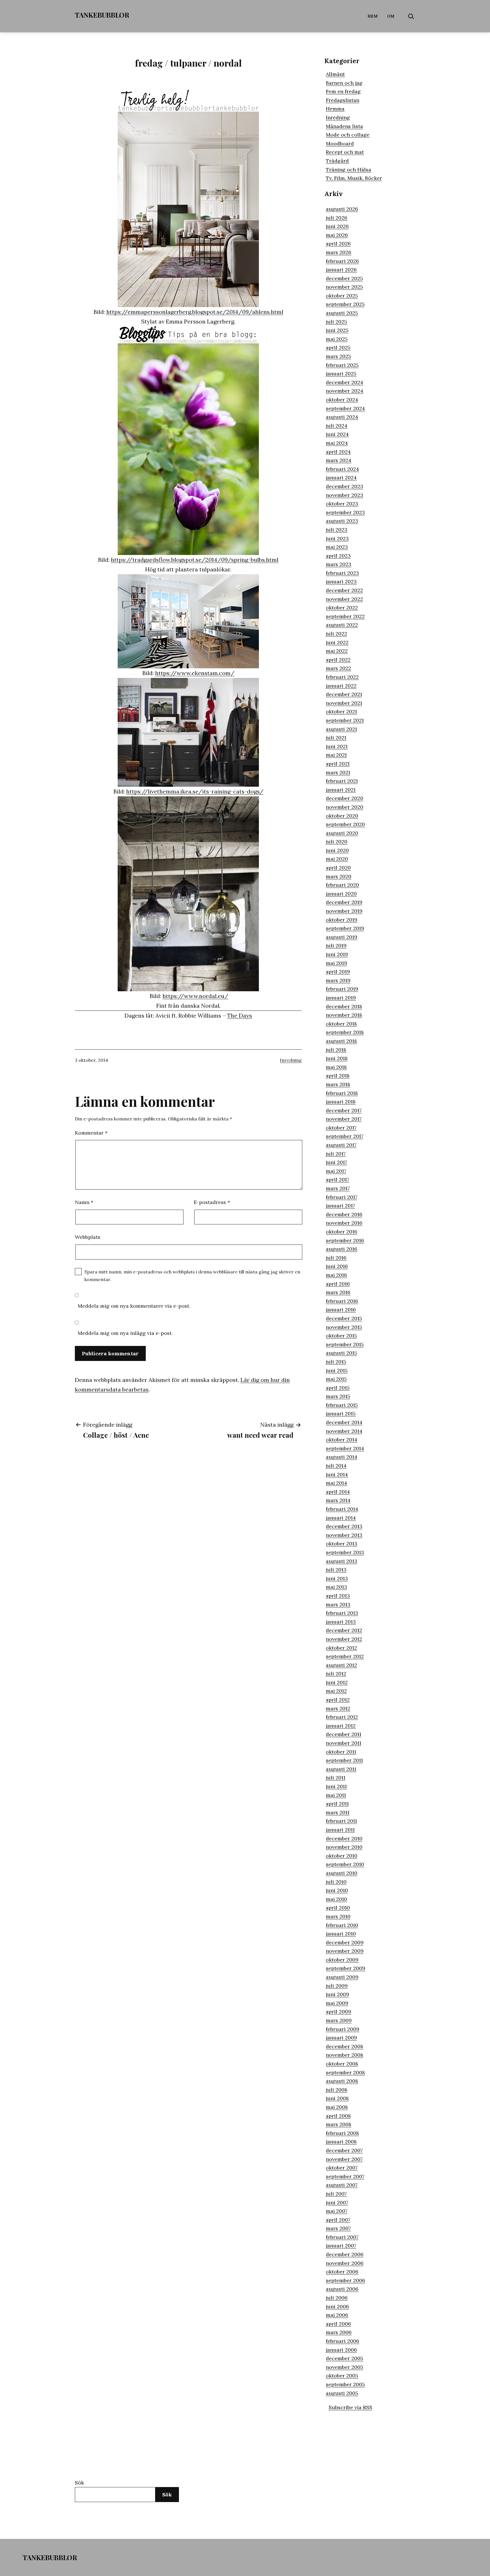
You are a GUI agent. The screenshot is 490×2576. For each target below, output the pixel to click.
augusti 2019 (342, 937)
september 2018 (345, 1032)
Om (391, 16)
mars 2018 (338, 1084)
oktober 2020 (342, 816)
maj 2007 (337, 2211)
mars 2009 (339, 2020)
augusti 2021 (341, 729)
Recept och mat (345, 152)
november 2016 (344, 1223)
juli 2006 (337, 2298)
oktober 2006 (342, 2272)
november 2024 (345, 391)
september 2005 (345, 2384)
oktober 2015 (341, 1336)
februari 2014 (342, 1509)
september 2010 (345, 1864)
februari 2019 (342, 989)
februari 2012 (342, 1717)
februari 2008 (342, 2133)
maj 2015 (336, 1379)
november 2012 (344, 1639)
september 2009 (346, 1968)
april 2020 (338, 868)
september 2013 (345, 1552)
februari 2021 (342, 781)
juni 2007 (337, 2202)
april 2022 (338, 660)
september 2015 (345, 1344)
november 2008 (345, 2055)
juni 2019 (337, 954)
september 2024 (345, 408)
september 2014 (345, 1448)
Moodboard (340, 143)
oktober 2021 (341, 711)
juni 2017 (336, 1162)
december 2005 (345, 2358)
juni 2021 (337, 746)
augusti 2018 (341, 1041)
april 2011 (337, 1804)
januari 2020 (341, 894)
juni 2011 (336, 1786)
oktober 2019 (342, 920)
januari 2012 (341, 1726)
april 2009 (338, 2012)
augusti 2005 (342, 2393)
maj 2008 (337, 2107)
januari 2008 (341, 2142)
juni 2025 (337, 330)
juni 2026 (337, 226)
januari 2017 (340, 1206)
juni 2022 (337, 642)
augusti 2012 (341, 1665)
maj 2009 (337, 2003)
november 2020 (345, 807)
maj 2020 (337, 859)
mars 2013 (338, 1604)
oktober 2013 (342, 1544)
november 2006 (345, 2263)
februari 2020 (342, 885)
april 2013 (338, 1596)
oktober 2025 (342, 296)
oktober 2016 (342, 1232)
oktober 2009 (342, 1960)
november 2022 (344, 599)
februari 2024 (342, 469)
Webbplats (88, 1237)
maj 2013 (336, 1587)
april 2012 (338, 1700)
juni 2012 (337, 1682)
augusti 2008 (342, 2081)
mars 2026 (339, 252)
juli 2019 (336, 945)
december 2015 (344, 1318)
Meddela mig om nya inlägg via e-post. (125, 1333)
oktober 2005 (342, 2376)
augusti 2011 (341, 1769)
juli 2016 (336, 1258)
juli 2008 (337, 2090)
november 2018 (344, 1015)
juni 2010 (337, 1890)
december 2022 (344, 590)
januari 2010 (341, 1934)
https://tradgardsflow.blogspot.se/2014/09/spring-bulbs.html (195, 560)
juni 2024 (337, 434)
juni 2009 (337, 1994)
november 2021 (344, 703)
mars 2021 (338, 772)
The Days (240, 1015)
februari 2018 (342, 1093)
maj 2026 (337, 235)
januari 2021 (341, 790)
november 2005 (345, 2367)
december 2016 (344, 1214)
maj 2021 (336, 755)
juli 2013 (336, 1570)
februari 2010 (342, 1925)
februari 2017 (342, 1197)
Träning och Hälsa (349, 170)
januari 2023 (341, 581)
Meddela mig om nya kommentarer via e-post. (134, 1306)
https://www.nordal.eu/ (195, 996)
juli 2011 (336, 1778)
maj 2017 (336, 1171)
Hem (373, 16)
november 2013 (344, 1535)
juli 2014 (336, 1466)
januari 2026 (341, 270)
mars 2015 (338, 1396)
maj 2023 (337, 547)
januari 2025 (341, 374)
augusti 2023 (342, 521)
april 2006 (338, 2324)
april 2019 (338, 972)
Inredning (291, 1060)
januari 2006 (341, 2350)
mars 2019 (338, 980)
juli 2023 (337, 530)
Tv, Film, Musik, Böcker (354, 178)
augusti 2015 (341, 1353)
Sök (79, 2483)
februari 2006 (343, 2341)
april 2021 (338, 764)
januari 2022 (341, 686)
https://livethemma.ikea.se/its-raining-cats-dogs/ (195, 791)
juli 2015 (336, 1362)
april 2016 (338, 1284)
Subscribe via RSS (350, 2407)
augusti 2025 (342, 313)
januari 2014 (341, 1518)
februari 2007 (342, 2237)
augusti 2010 (342, 1873)
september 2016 (345, 1240)
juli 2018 (336, 1050)
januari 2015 (341, 1413)
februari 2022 (342, 677)
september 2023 (345, 512)
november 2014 (344, 1431)
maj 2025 (337, 339)
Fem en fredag (343, 91)
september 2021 (345, 720)
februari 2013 (342, 1613)
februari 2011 (341, 1821)
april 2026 (338, 243)
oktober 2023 (342, 504)
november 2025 (344, 287)
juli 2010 (336, 1882)
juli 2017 (336, 1154)
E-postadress (212, 1202)
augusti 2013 (342, 1561)
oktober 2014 (342, 1440)
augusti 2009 (342, 1977)
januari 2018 (341, 1102)
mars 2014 (338, 1500)
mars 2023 (339, 564)
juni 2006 (337, 2306)
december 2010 (344, 1838)
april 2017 (337, 1179)
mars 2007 (338, 2228)
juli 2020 (337, 842)
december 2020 (345, 798)
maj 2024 (337, 443)
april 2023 (338, 556)
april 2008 (338, 2116)
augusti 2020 (342, 833)
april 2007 (338, 2220)
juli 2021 (336, 738)
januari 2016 (341, 1310)
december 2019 (344, 902)
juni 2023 (337, 538)
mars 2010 (338, 1916)
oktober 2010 (342, 1856)
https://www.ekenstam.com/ (195, 673)
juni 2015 (337, 1370)
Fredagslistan (343, 100)
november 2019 (344, 911)
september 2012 (345, 1656)
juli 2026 (337, 218)
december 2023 (345, 486)
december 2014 (344, 1422)
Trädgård (337, 161)
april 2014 (338, 1492)
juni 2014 (337, 1474)
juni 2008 (337, 2098)
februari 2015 (342, 1405)
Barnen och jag (344, 83)
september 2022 (345, 616)
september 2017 (345, 1136)
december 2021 (344, 694)
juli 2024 (337, 426)
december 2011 (344, 1734)
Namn (84, 1202)
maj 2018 (336, 1067)
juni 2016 (337, 1266)
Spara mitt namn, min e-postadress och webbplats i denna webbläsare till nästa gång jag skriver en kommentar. (192, 1276)
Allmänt (335, 74)
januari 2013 (341, 1622)
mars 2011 (338, 1812)
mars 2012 (338, 1708)
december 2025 (344, 278)
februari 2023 (342, 573)
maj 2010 (336, 1899)
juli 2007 (336, 2194)
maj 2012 (336, 1691)
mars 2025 (338, 356)
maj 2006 (337, 2315)
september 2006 (346, 2280)
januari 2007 (341, 2246)
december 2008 (345, 2046)
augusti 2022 (342, 625)
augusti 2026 (342, 209)
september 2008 (345, 2072)
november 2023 (345, 495)
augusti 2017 (341, 1145)
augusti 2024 (342, 417)
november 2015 (344, 1327)
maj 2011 (336, 1795)
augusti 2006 (342, 2289)
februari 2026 (342, 261)
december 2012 (344, 1630)
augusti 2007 (342, 2185)
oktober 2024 (342, 400)
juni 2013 (337, 1578)
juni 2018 (337, 1058)
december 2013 (344, 1526)
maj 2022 (337, 651)
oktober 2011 (341, 1752)
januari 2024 (341, 477)
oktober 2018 (341, 1024)
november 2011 (344, 1743)
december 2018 (344, 1006)
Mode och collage (348, 135)
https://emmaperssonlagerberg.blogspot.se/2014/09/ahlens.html (195, 312)
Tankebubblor (102, 15)
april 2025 (338, 347)
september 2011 (344, 1760)
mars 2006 (339, 2332)
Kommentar (91, 1133)
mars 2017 (338, 1188)
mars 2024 (339, 460)
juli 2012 (336, 1674)
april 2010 (338, 1908)
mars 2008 (339, 2124)
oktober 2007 (342, 2168)
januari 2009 (341, 2038)
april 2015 (338, 1388)
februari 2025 (342, 365)
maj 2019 (336, 963)
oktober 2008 (342, 2064)
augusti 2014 (342, 1457)
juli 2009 (337, 1986)
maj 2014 (336, 1483)
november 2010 (344, 1847)
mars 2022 (338, 668)
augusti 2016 (342, 1249)
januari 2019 (341, 998)
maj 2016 (336, 1275)
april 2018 (338, 1076)
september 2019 (345, 928)
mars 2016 (338, 1292)
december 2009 (345, 1942)
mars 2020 (339, 876)
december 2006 (345, 2254)
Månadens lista (344, 126)
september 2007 (345, 2176)
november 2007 (344, 2159)
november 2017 (344, 1119)
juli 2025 (336, 322)
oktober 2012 (341, 1648)
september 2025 (345, 304)
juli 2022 (336, 634)
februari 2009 (343, 2029)
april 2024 (338, 452)
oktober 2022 (342, 608)
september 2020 (345, 824)
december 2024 (345, 382)
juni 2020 (337, 850)
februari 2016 (342, 1301)
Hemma (335, 109)
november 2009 (345, 1951)
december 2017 (344, 1110)
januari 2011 (340, 1830)
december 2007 (344, 2150)
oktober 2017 (341, 1128)
